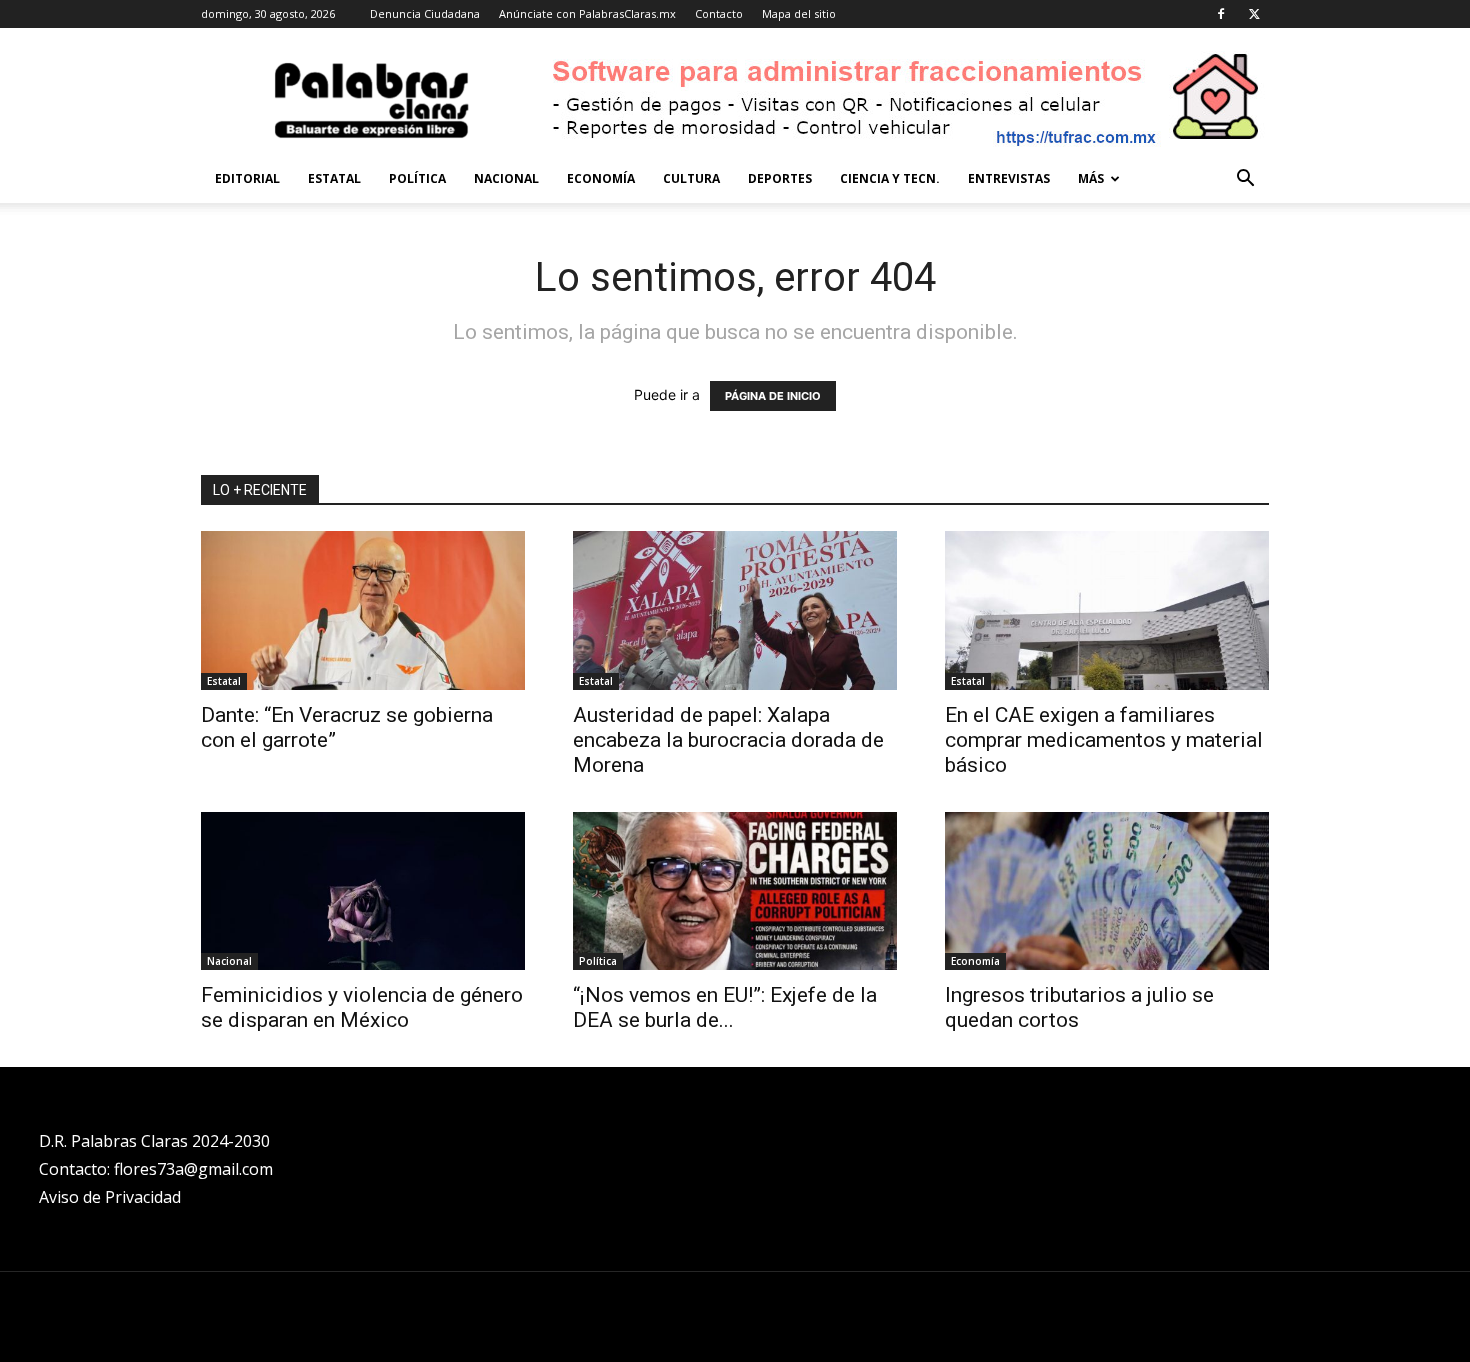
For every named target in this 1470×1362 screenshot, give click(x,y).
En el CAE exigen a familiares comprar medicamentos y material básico (1104, 740)
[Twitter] (1254, 14)
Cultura (691, 178)
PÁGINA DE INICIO (773, 396)
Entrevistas (1009, 178)
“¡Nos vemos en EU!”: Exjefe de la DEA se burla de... (725, 1007)
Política (417, 178)
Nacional (506, 178)
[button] (1245, 180)
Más (1091, 178)
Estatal (334, 178)
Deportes (780, 178)
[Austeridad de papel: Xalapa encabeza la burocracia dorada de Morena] (735, 610)
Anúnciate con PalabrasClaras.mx (587, 13)
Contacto (719, 13)
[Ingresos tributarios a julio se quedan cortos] (1107, 891)
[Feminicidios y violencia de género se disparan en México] (363, 891)
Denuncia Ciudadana (425, 13)
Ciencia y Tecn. (890, 178)
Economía (601, 178)
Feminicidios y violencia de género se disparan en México (362, 1007)
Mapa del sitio (799, 13)
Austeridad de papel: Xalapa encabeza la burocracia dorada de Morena (728, 740)
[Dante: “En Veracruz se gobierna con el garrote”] (363, 610)
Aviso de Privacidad (110, 1197)
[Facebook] (1221, 14)
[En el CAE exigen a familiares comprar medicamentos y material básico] (1107, 610)
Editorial (247, 178)
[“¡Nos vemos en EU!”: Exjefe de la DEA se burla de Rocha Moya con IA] (735, 891)
